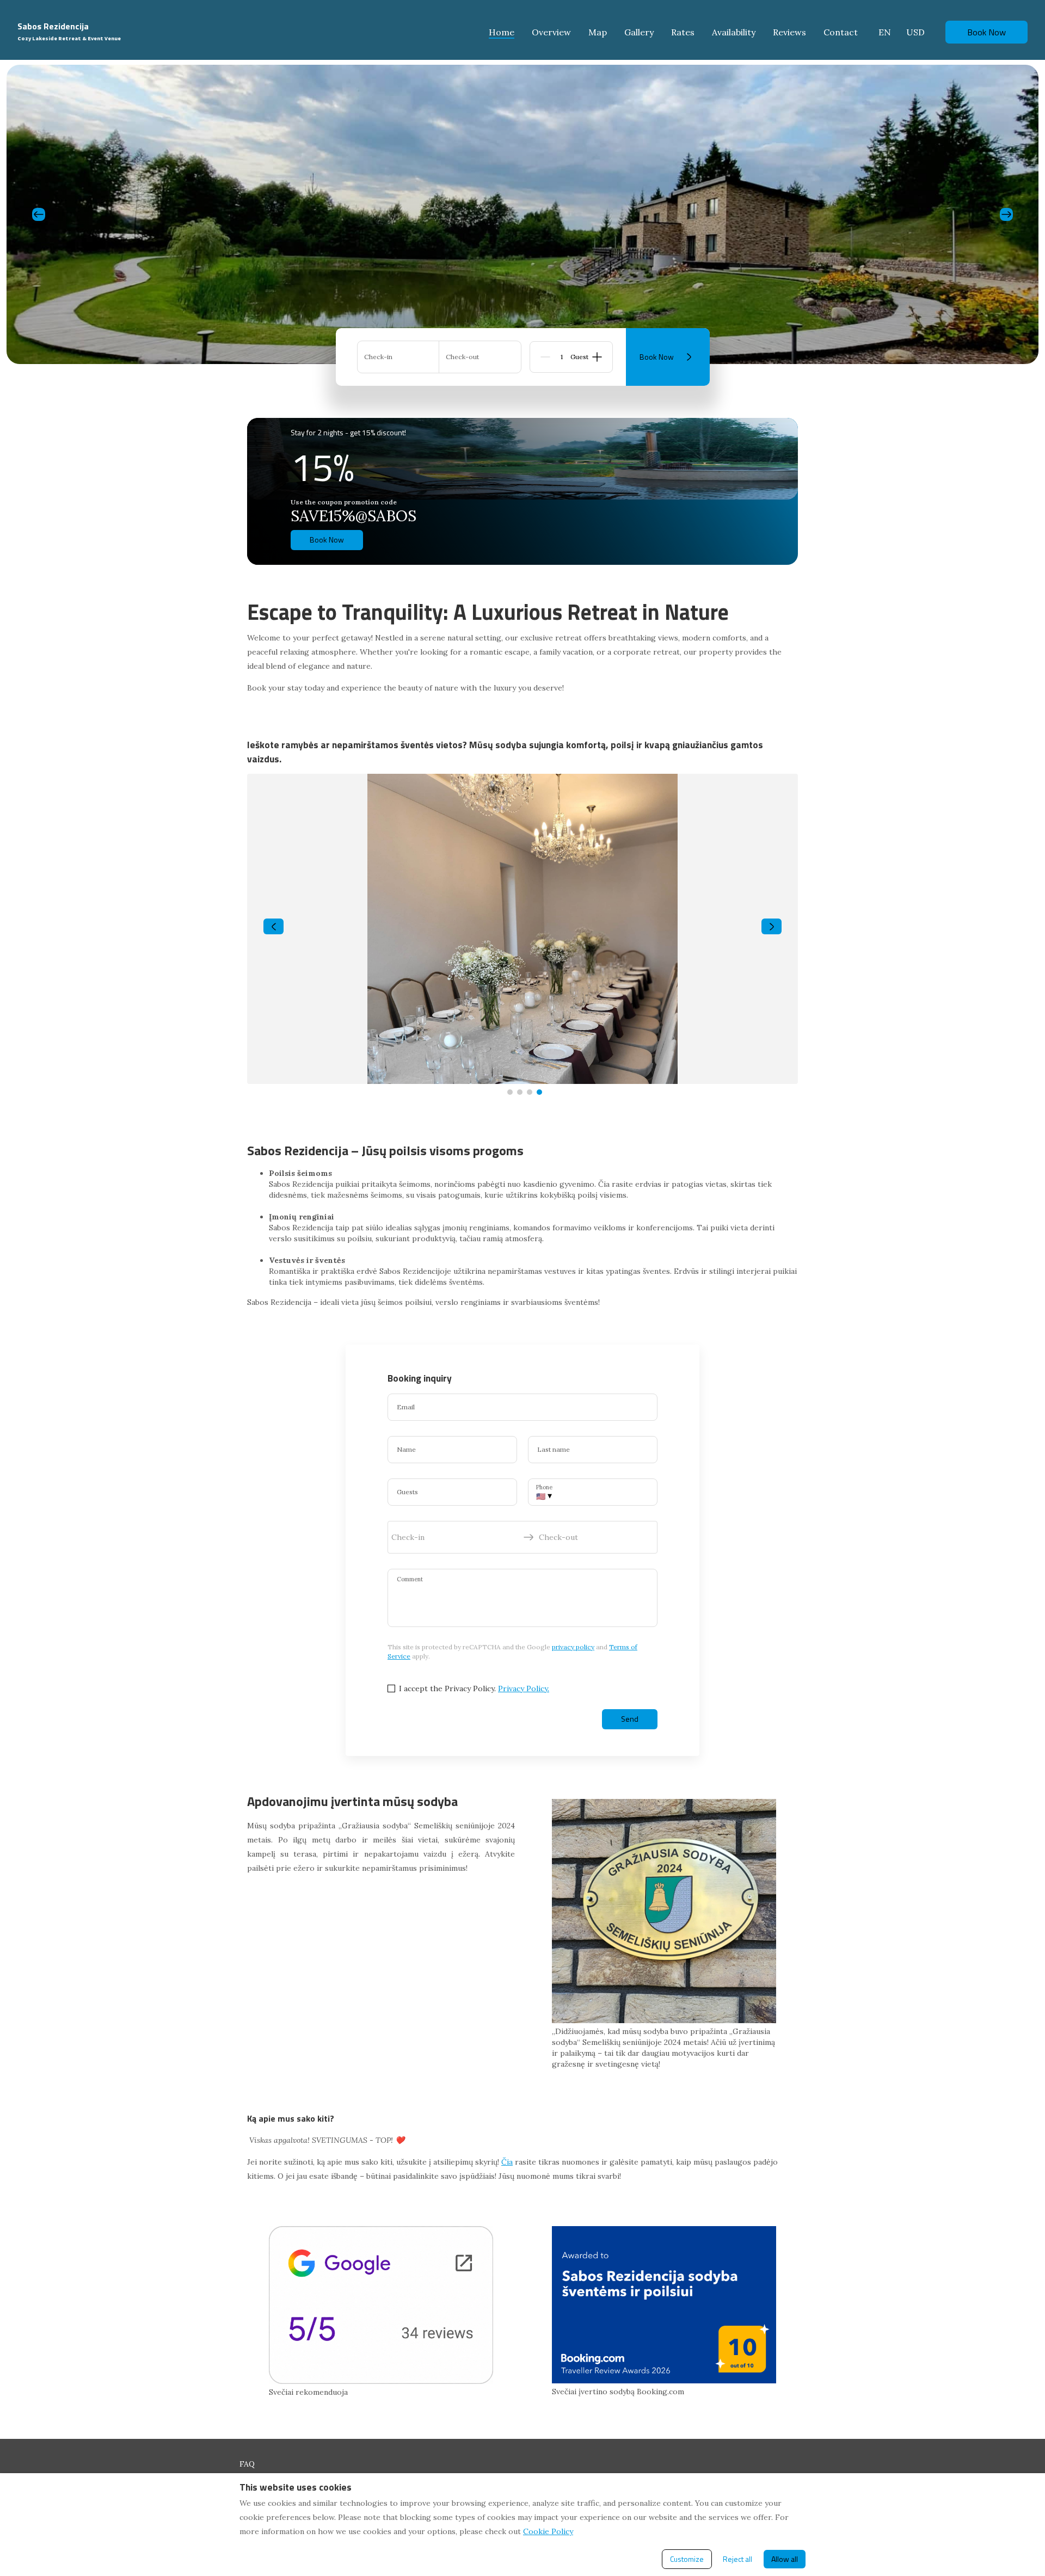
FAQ (247, 2464)
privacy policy (573, 1647)
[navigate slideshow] (273, 927)
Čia (507, 2162)
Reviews (789, 32)
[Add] (597, 357)
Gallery (639, 32)
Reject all (737, 2559)
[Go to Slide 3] (530, 1092)
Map (598, 32)
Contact (841, 32)
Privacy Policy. (524, 1688)
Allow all (785, 2559)
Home (502, 32)
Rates (683, 32)
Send (630, 1719)
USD (915, 32)
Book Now (986, 32)
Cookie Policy (548, 2531)
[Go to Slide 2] (520, 1092)
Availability (734, 32)
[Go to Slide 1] (510, 1092)
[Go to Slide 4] (539, 1092)
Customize (687, 2559)
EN (885, 32)
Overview (551, 32)
